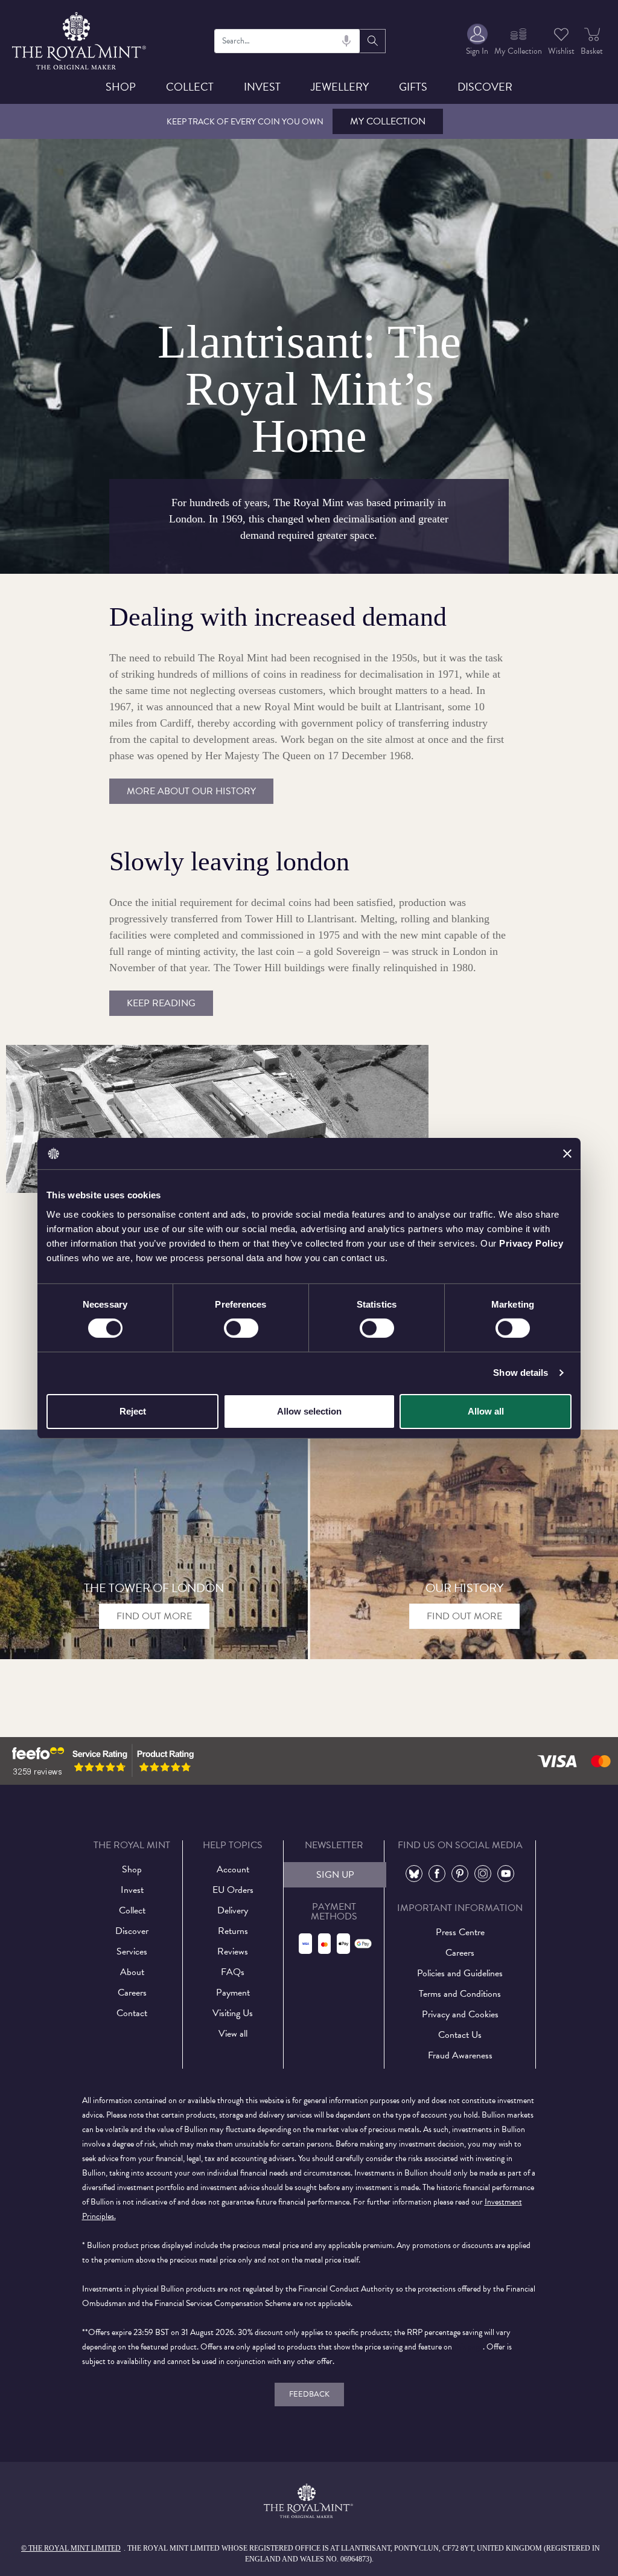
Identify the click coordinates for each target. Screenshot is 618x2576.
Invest (262, 87)
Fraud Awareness (460, 2055)
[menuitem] (477, 41)
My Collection (388, 121)
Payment (233, 1993)
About (132, 1972)
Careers (132, 1993)
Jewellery (340, 87)
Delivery (233, 1910)
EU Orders (233, 1890)
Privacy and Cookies (460, 2014)
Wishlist (561, 51)
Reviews (233, 1951)
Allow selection (309, 1411)
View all (233, 2034)
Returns (233, 1931)
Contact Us (460, 2035)
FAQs (233, 1972)
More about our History (191, 791)
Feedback (309, 2394)
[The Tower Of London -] (154, 1544)
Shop (121, 87)
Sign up (335, 1875)
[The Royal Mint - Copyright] (80, 39)
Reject (133, 1411)
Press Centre (460, 1932)
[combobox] (288, 41)
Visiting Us (233, 2013)
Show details (521, 1373)
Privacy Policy (531, 1243)
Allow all (486, 1411)
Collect (190, 87)
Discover (485, 87)
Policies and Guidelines (460, 1973)
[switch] (241, 1328)
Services (132, 1951)
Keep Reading (161, 1003)
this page (468, 2347)
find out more (154, 1616)
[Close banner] (567, 1154)
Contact (132, 2013)
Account (233, 1869)
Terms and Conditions (460, 1994)
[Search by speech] (346, 41)
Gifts (413, 87)
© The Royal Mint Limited (71, 2548)
